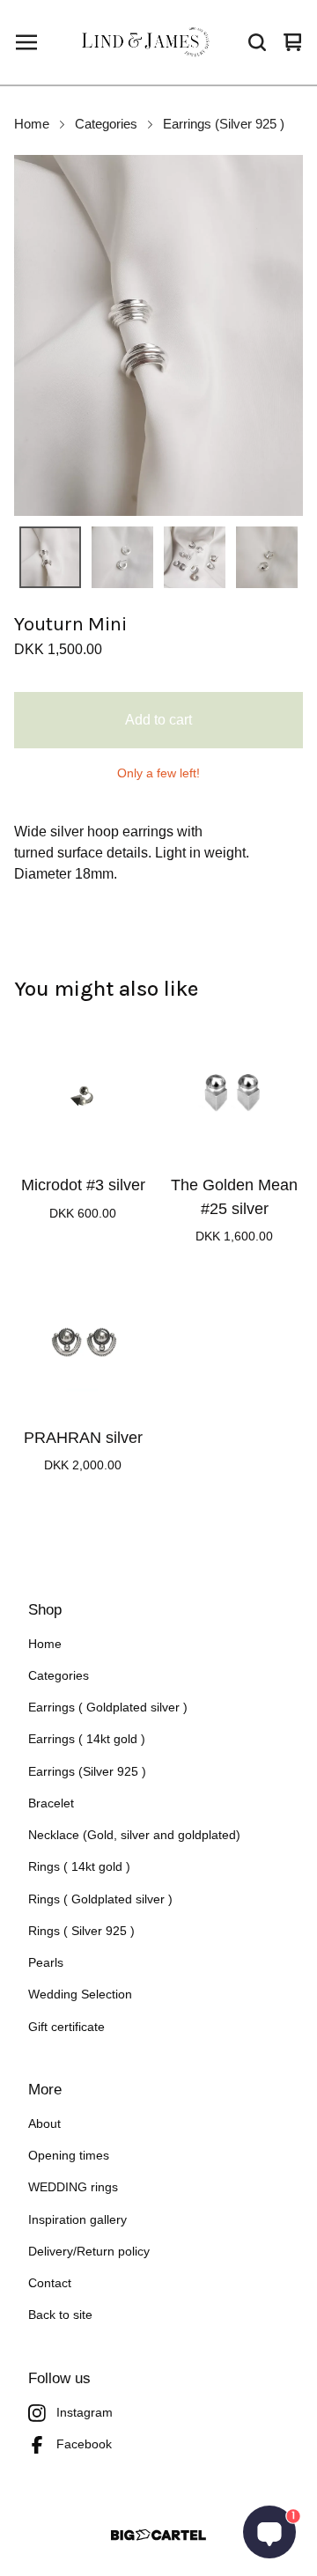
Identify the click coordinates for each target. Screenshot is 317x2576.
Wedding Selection (80, 1995)
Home (32, 124)
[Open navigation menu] (26, 42)
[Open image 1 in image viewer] (158, 335)
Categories (106, 124)
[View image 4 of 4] (267, 557)
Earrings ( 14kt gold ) (87, 1739)
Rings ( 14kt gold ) (79, 1867)
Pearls (46, 1963)
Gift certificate (66, 2027)
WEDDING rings (73, 2187)
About (44, 2124)
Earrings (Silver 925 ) (224, 124)
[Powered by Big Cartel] (158, 2535)
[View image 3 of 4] (195, 557)
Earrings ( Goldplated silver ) (108, 1708)
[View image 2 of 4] (122, 557)
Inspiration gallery (77, 2220)
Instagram (85, 2413)
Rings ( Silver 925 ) (81, 1931)
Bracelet (51, 1803)
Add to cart (158, 720)
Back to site (60, 2315)
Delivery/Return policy (89, 2252)
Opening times (69, 2156)
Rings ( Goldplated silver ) (100, 1899)
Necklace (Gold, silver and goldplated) (134, 1835)
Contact (50, 2283)
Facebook (84, 2444)
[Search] (257, 42)
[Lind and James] (149, 42)
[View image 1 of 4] (50, 557)
